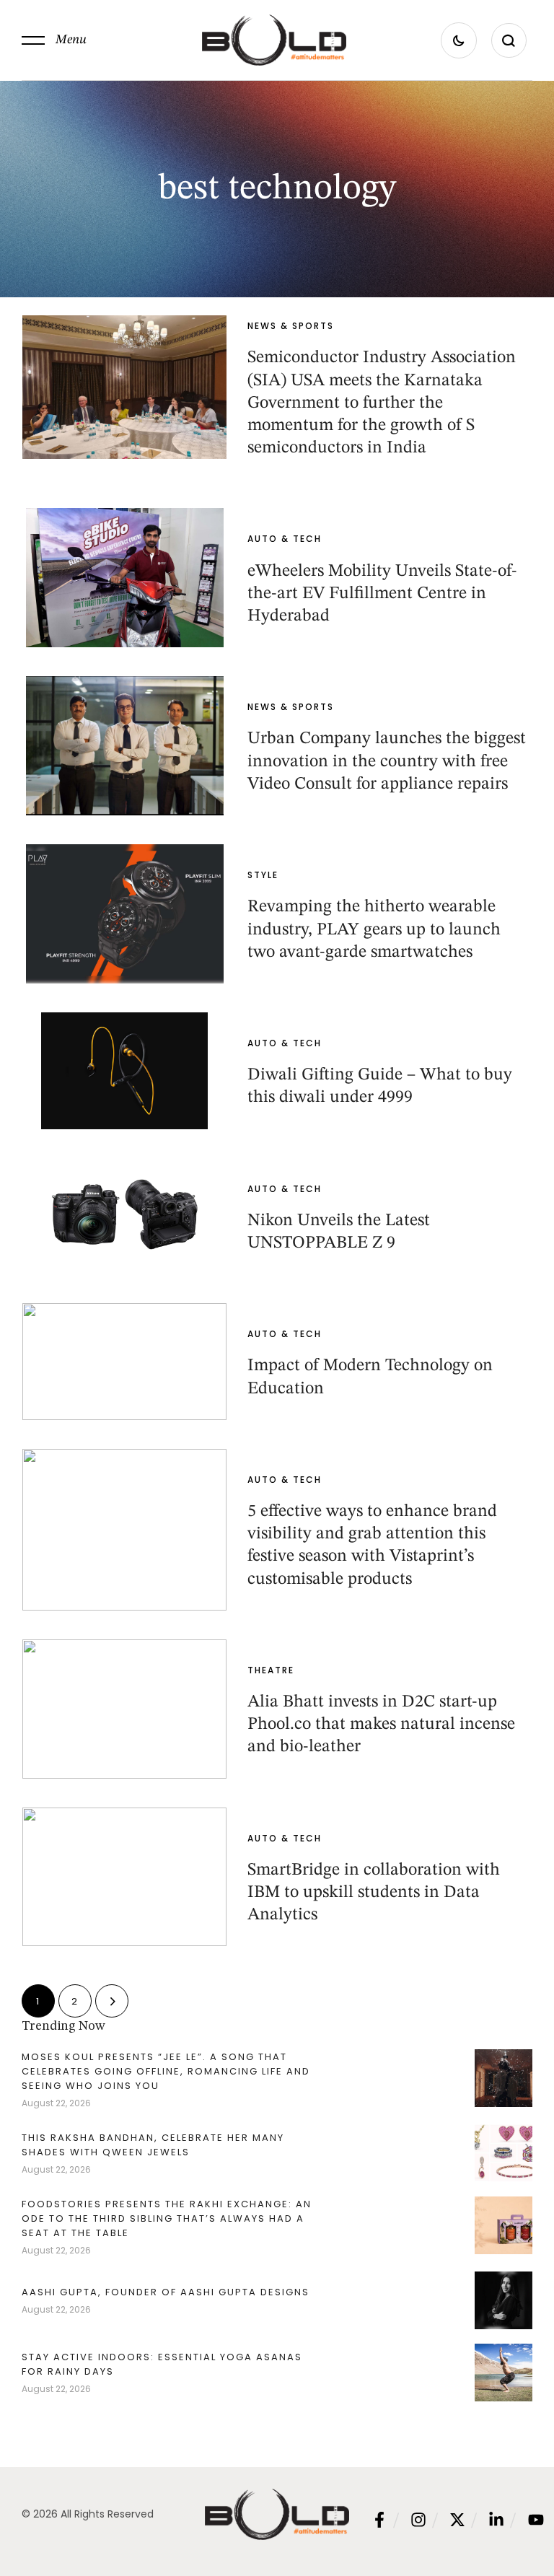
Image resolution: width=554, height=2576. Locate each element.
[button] (54, 40)
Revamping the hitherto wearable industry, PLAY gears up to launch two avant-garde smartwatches (374, 929)
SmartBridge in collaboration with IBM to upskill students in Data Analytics (374, 1893)
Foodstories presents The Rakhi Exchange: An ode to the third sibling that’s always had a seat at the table (167, 2218)
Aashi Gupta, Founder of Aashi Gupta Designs (166, 2292)
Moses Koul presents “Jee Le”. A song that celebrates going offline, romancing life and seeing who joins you (166, 2071)
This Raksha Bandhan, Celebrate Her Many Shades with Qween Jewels (153, 2145)
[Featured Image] (124, 387)
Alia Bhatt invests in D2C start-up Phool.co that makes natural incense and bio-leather (381, 1725)
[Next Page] (112, 2001)
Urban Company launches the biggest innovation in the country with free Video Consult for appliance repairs (387, 761)
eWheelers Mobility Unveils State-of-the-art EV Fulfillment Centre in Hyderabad (382, 594)
